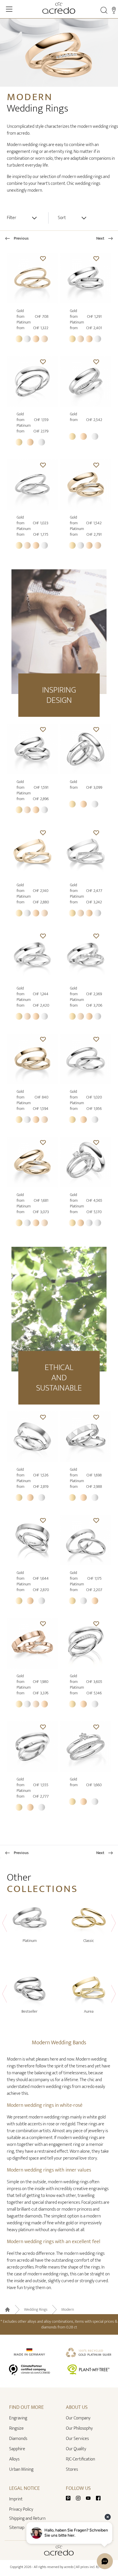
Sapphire (17, 2449)
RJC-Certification (80, 2459)
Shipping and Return (27, 2519)
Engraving (18, 2418)
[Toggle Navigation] (9, 9)
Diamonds (18, 2439)
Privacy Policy (21, 2509)
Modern (68, 2310)
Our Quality (76, 2449)
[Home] (59, 8)
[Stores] (114, 10)
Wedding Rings (36, 2310)
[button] (43, 258)
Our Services (77, 2439)
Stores (72, 2469)
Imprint (16, 2499)
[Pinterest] (70, 2498)
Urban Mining (21, 2469)
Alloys (14, 2459)
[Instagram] (80, 2498)
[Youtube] (91, 2498)
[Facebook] (98, 2498)
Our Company (78, 2418)
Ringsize (16, 2428)
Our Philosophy (79, 2428)
